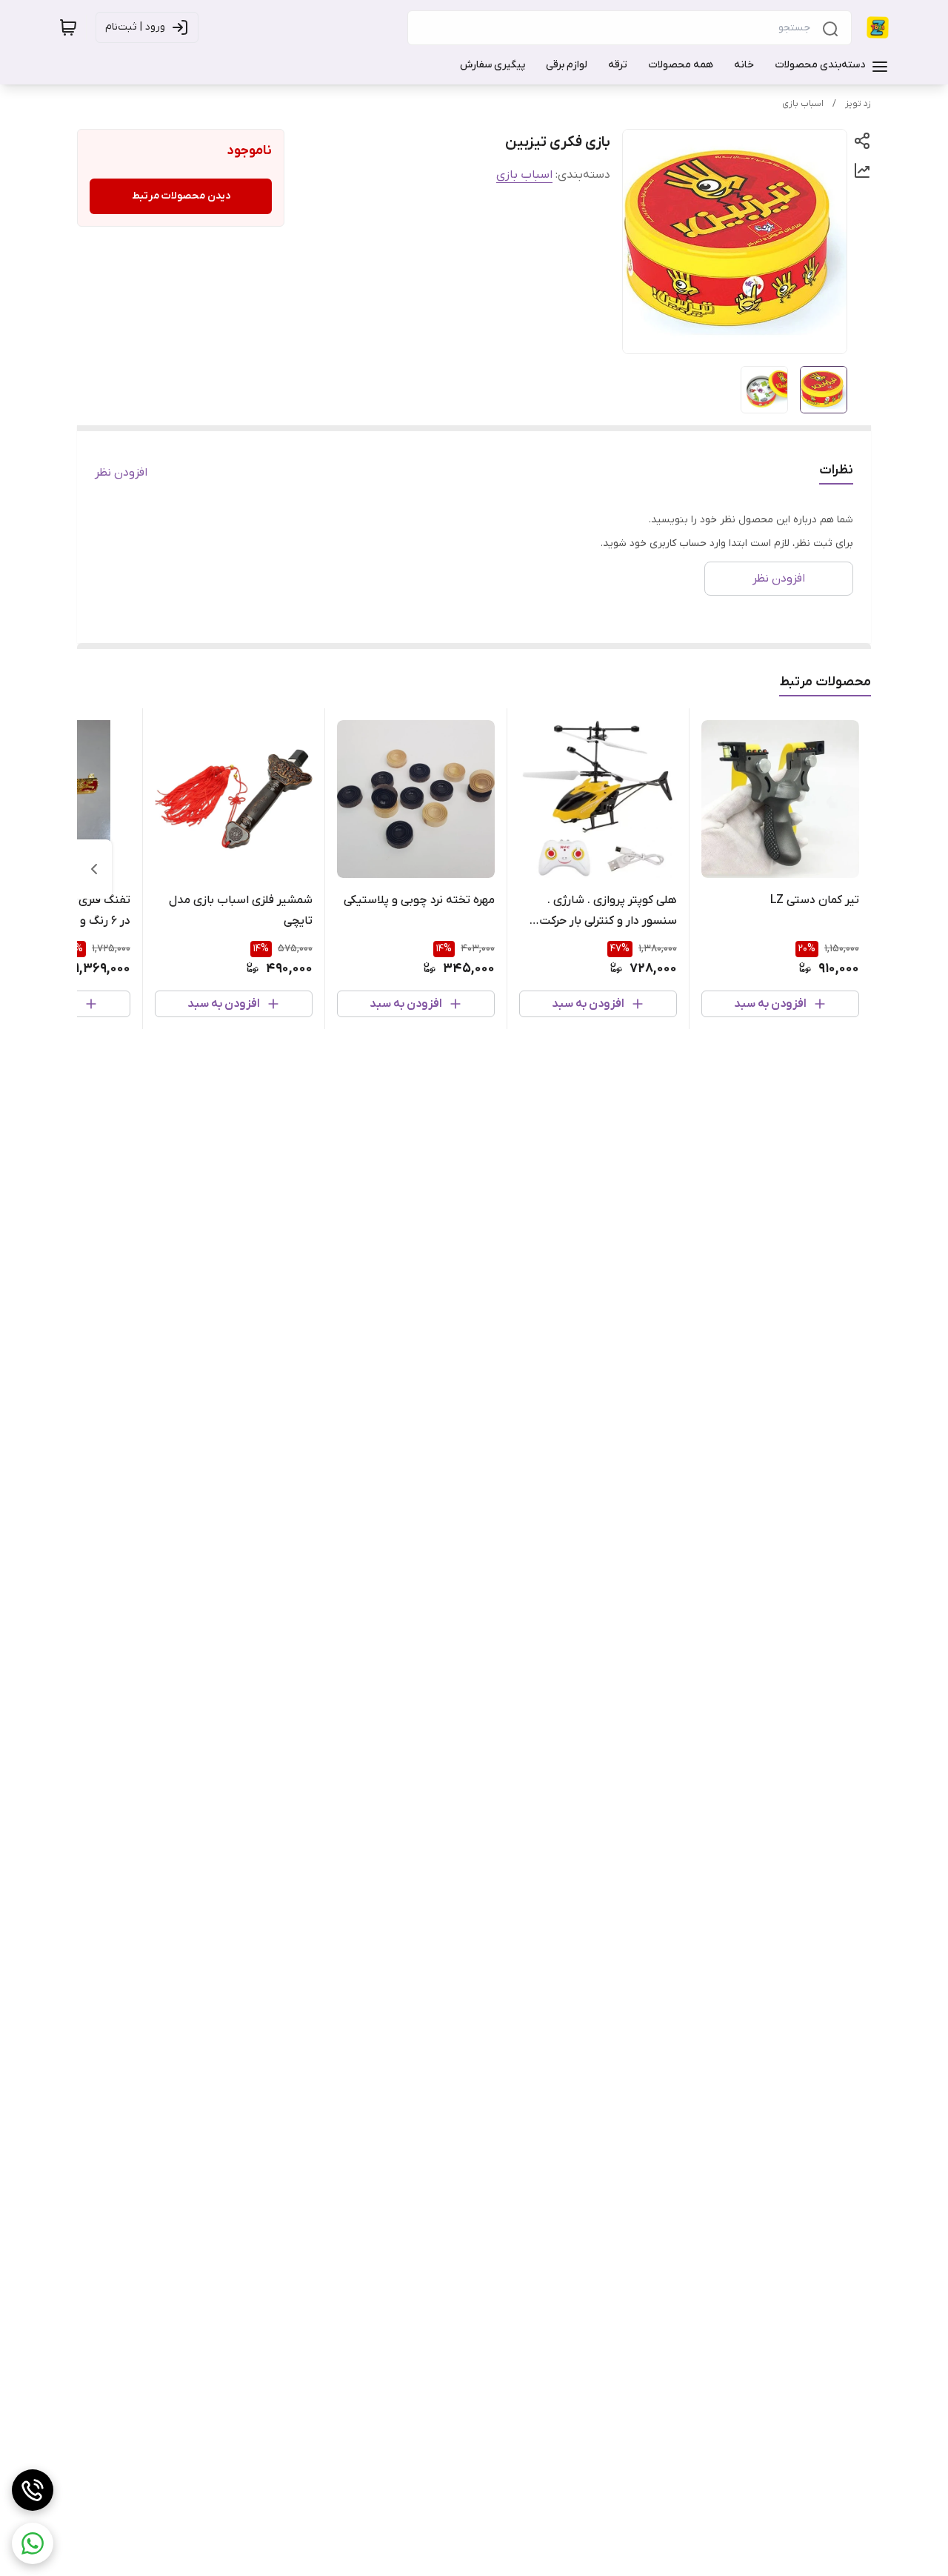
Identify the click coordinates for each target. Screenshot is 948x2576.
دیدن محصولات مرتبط (181, 196)
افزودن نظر (121, 473)
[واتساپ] (33, 2543)
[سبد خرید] (68, 27)
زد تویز (858, 104)
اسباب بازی (803, 104)
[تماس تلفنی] (33, 2490)
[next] (94, 869)
